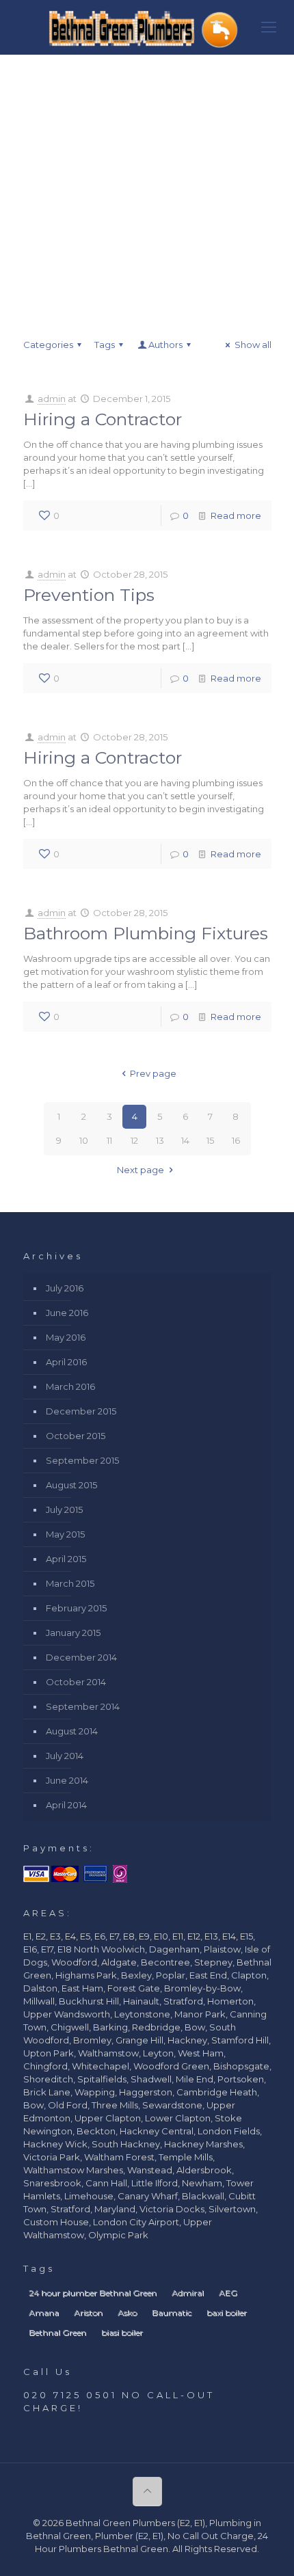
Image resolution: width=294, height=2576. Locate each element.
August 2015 (71, 1485)
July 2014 (65, 1756)
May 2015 (65, 1534)
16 (236, 1140)
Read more (236, 515)
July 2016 (65, 1288)
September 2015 (82, 1460)
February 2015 (76, 1608)
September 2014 (83, 1706)
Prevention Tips (89, 595)
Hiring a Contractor (103, 419)
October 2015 (76, 1436)
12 (134, 1140)
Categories (48, 345)
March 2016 (70, 1386)
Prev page (153, 1073)
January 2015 (73, 1633)
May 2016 (66, 1337)
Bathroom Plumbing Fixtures (146, 933)
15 (210, 1140)
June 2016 (67, 1313)
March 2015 (70, 1583)
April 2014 (66, 1805)
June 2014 (67, 1780)
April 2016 (66, 1362)
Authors (165, 345)
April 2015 (66, 1559)
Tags (105, 345)
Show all (253, 345)
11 (109, 1140)
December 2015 (81, 1411)
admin (52, 399)
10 (84, 1140)
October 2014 (76, 1682)
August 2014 (72, 1731)
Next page (141, 1170)
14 (185, 1140)
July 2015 (64, 1510)
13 (160, 1140)
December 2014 (81, 1657)
